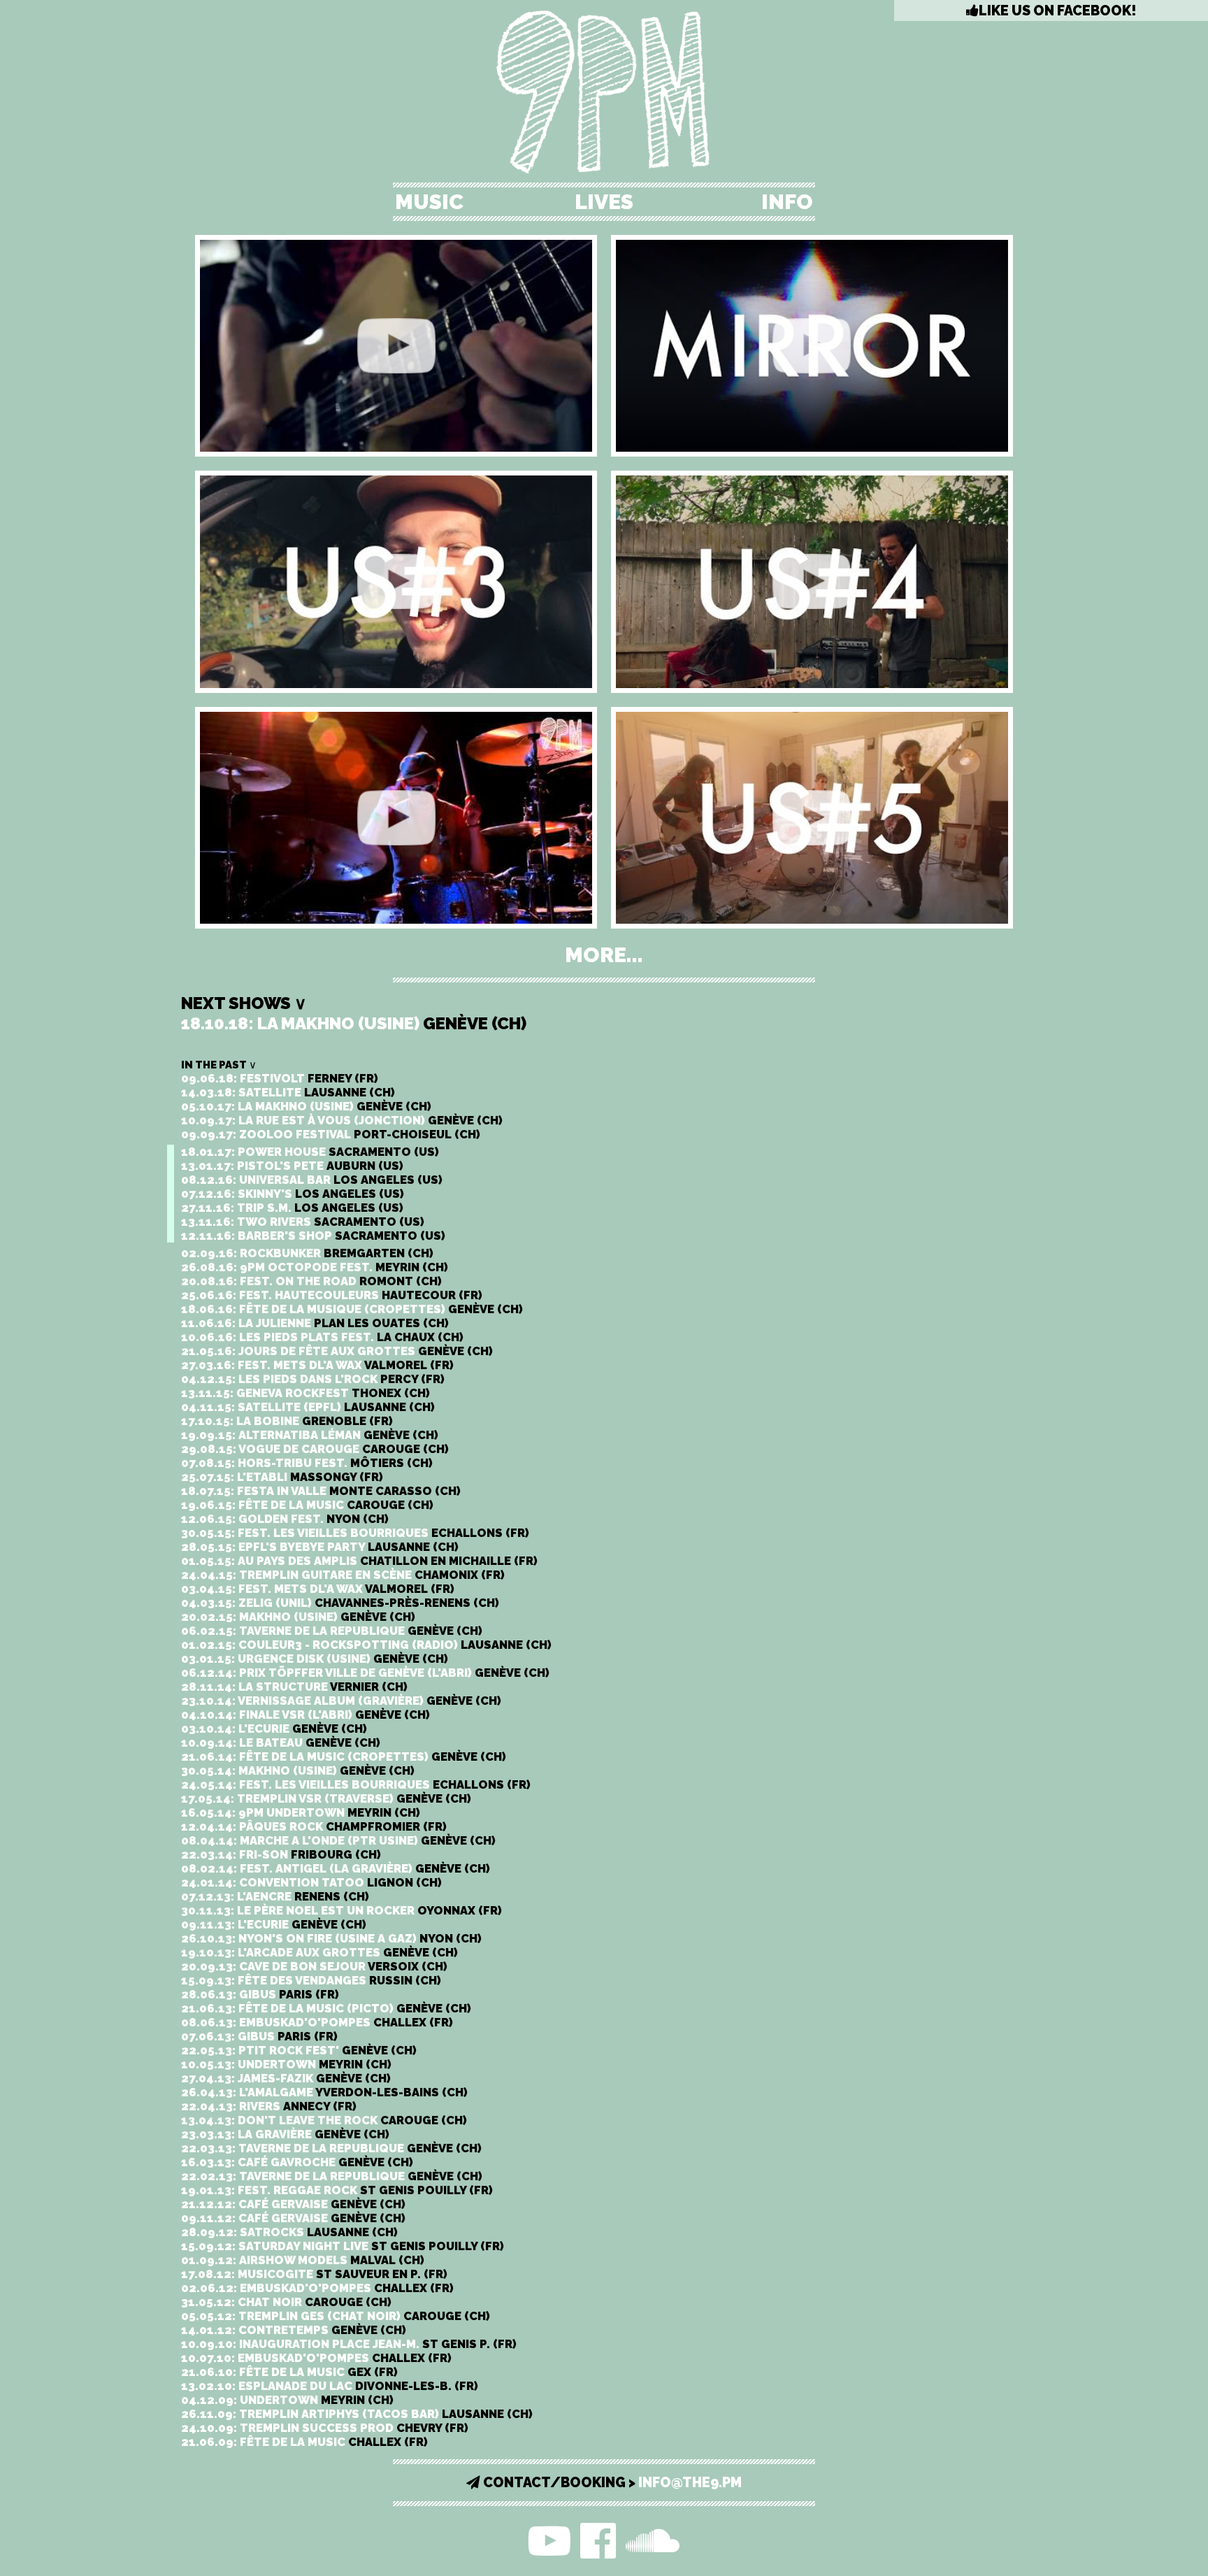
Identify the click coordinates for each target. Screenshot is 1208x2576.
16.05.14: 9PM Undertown (301, 1812)
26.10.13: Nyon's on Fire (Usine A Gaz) (331, 1938)
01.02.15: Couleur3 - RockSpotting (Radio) (366, 1645)
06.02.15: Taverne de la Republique (332, 1631)
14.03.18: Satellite (288, 1092)
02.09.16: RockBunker (307, 1253)
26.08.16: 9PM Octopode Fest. (315, 1267)
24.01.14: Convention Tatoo (311, 1882)
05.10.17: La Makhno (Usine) (306, 1106)
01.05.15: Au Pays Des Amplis (359, 1561)
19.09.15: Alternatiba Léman (310, 1435)
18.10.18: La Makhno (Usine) (354, 1023)
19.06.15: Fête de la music (307, 1505)
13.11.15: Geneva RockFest (305, 1393)
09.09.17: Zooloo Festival (331, 1134)
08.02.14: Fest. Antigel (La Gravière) (336, 1868)
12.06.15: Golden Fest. (285, 1519)
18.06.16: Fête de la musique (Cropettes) (352, 1309)
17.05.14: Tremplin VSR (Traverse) (326, 1798)
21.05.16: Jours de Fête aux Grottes (337, 1351)
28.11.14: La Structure (294, 1687)
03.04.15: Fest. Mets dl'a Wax (318, 1589)
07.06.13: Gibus (259, 2036)
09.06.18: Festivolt (280, 1078)
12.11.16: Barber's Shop (313, 1236)
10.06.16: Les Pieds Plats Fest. (322, 1337)
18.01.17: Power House (310, 1152)
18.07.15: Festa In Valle (321, 1491)
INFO (787, 202)
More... (604, 955)
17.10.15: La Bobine (287, 1421)
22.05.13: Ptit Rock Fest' (299, 2050)
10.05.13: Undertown (286, 2064)
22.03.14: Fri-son (281, 1854)
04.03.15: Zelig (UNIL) (340, 1603)
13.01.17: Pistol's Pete (292, 1166)
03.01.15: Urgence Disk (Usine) (315, 1659)
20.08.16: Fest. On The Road (311, 1281)
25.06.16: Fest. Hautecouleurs (332, 1295)
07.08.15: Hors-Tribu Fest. (307, 1463)
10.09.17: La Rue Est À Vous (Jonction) (342, 1120)
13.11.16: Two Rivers (303, 1222)
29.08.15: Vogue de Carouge (315, 1449)
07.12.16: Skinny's (293, 1194)
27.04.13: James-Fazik (286, 2078)
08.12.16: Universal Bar (312, 1180)
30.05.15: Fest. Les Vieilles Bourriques (355, 1533)
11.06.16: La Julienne (315, 1323)
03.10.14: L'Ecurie (274, 1729)
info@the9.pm (690, 2483)
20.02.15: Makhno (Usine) (298, 1617)
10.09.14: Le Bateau (281, 1743)
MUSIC (429, 202)
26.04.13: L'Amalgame (324, 2092)
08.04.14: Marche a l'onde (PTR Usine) (338, 1840)
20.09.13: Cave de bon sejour (314, 1966)
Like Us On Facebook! (1057, 11)
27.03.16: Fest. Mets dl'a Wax (317, 1365)
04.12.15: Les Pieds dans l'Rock (313, 1379)
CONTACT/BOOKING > (559, 2483)
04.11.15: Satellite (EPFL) (308, 1407)
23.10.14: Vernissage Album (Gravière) (341, 1701)
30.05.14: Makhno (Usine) (298, 1770)
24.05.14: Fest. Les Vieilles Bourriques (356, 1784)
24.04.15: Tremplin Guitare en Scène (343, 1575)
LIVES (604, 202)
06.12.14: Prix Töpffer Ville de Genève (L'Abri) (365, 1673)
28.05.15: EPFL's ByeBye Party (320, 1547)
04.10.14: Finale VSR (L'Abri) (305, 1715)
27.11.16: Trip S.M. (292, 1208)
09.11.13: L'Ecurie (274, 1924)
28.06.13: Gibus (260, 1994)
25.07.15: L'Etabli (282, 1477)
